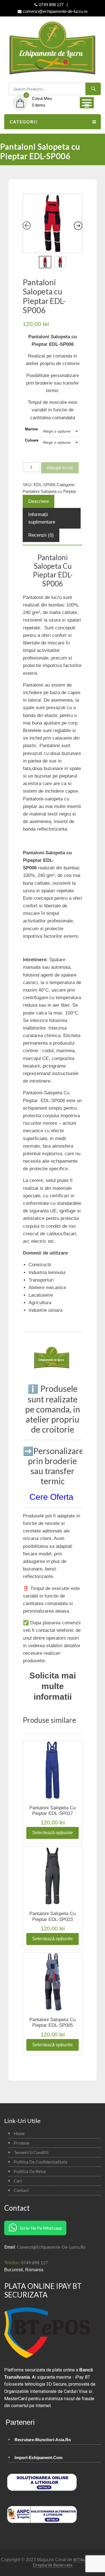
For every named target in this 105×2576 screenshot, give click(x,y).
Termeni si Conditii (31, 2152)
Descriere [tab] (39, 501)
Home (19, 2133)
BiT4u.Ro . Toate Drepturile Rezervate (69, 2562)
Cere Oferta (53, 1497)
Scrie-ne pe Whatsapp (41, 2228)
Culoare (32, 440)
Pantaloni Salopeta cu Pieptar (49, 491)
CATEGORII (24, 122)
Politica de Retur (30, 2171)
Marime (31, 429)
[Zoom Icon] (53, 223)
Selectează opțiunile (53, 1833)
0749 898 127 (34, 2263)
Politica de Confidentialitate (41, 2162)
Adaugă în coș (60, 468)
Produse (22, 2143)
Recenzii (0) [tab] (41, 535)
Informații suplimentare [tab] (42, 518)
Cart (18, 2181)
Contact (21, 2190)
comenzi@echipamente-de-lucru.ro (51, 2247)
